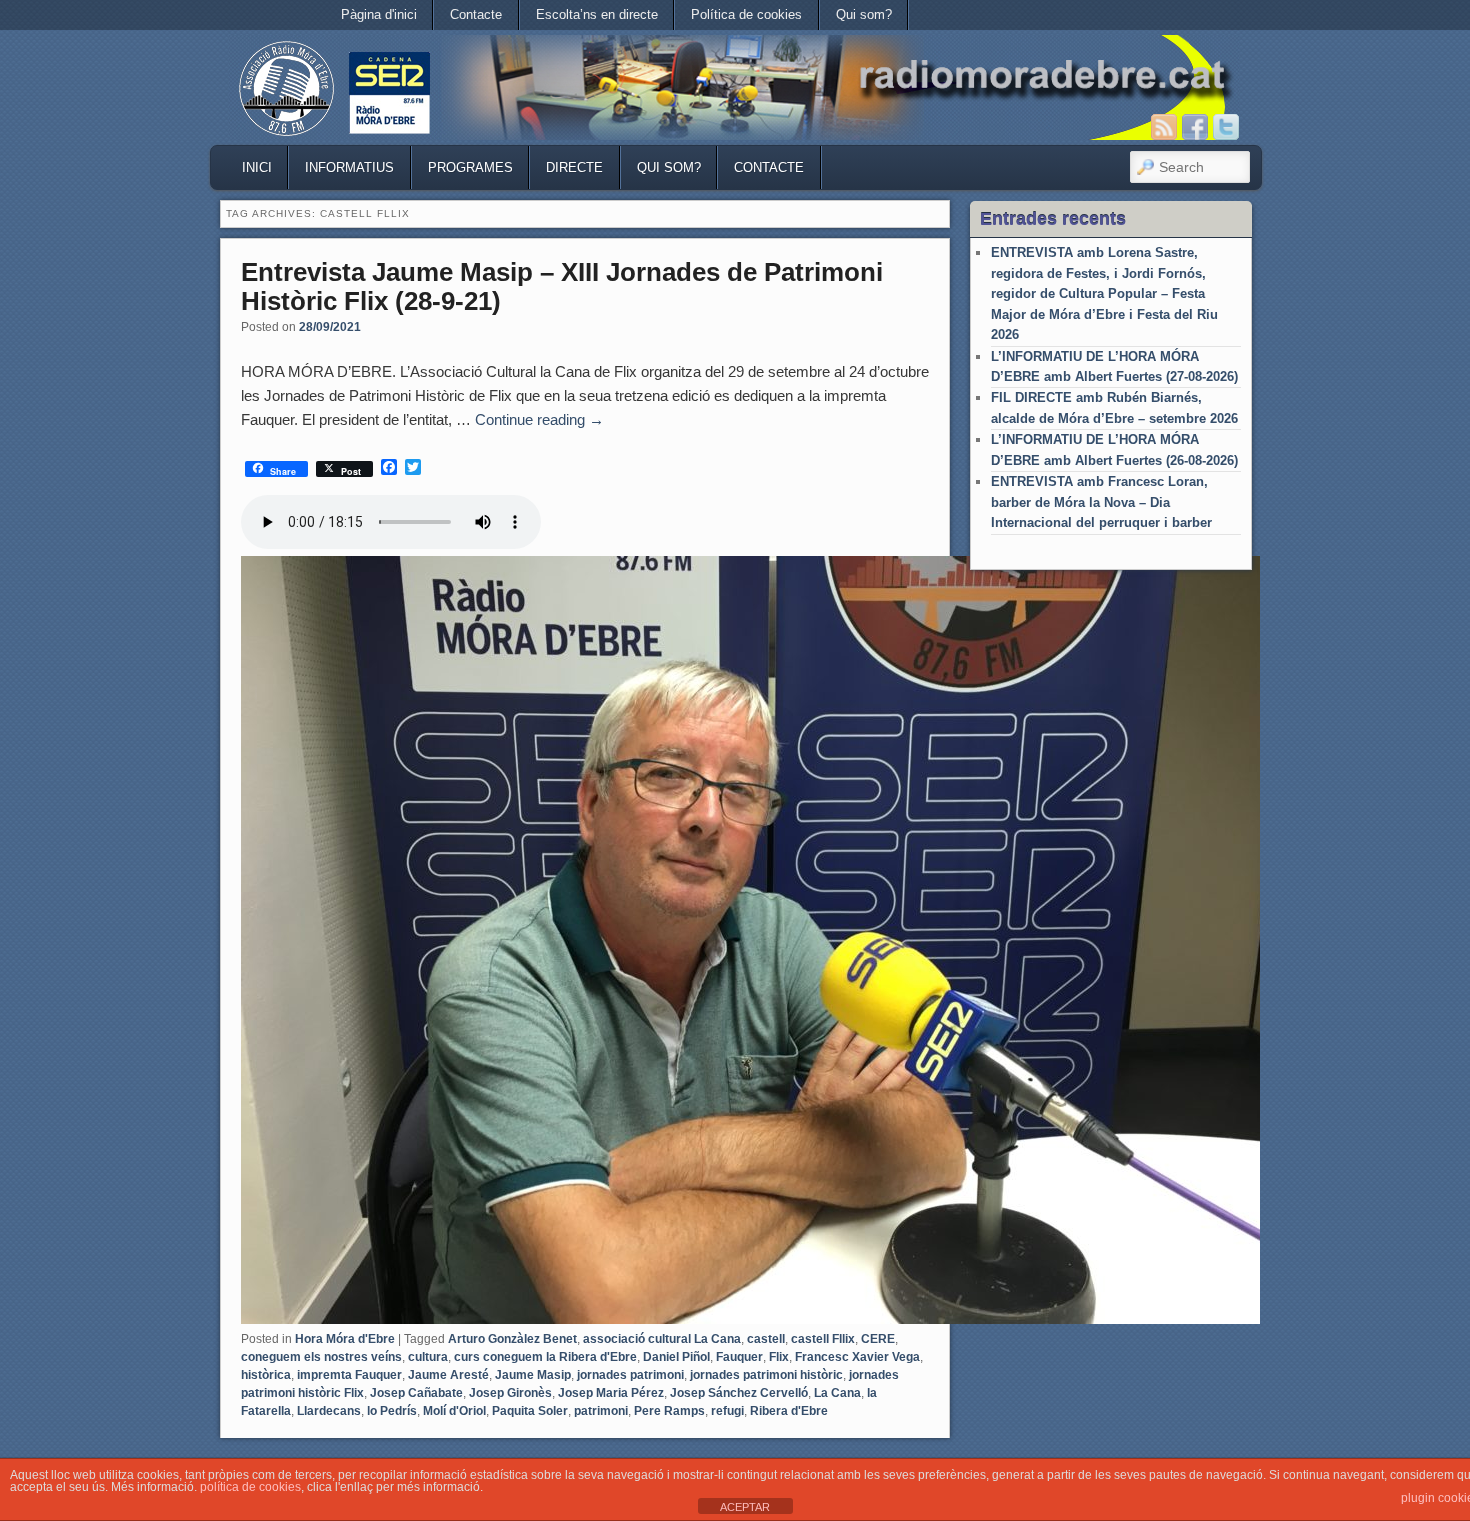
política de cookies (250, 1487)
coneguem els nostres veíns (321, 1357)
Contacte (476, 14)
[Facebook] (1195, 127)
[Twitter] (1226, 127)
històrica (266, 1375)
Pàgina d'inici (379, 14)
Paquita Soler (530, 1411)
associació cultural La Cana (662, 1339)
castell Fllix (823, 1339)
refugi (727, 1411)
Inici (257, 167)
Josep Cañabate (416, 1393)
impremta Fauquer (349, 1375)
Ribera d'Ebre (789, 1411)
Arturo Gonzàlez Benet (512, 1339)
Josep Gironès (510, 1393)
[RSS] (1164, 127)
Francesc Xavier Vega (857, 1357)
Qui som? (864, 14)
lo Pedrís (392, 1411)
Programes (470, 167)
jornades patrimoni (630, 1375)
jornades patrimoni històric (766, 1375)
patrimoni (601, 1411)
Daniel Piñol (676, 1357)
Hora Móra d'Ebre (345, 1339)
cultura (428, 1357)
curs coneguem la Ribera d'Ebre (545, 1357)
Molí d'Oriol (454, 1411)
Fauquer (739, 1357)
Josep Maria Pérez (611, 1393)
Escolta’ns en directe (597, 14)
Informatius (349, 167)
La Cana (837, 1393)
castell (766, 1339)
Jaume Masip (533, 1375)
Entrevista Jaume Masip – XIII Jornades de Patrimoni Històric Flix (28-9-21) (562, 286)
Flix (779, 1357)
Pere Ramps (669, 1411)
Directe (574, 167)
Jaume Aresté (448, 1375)
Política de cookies (746, 14)
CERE (878, 1339)
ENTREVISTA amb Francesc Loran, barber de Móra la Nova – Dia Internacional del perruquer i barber (1101, 502)
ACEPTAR (745, 1507)
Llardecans (329, 1411)
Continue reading (539, 419)
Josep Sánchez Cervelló (739, 1393)
